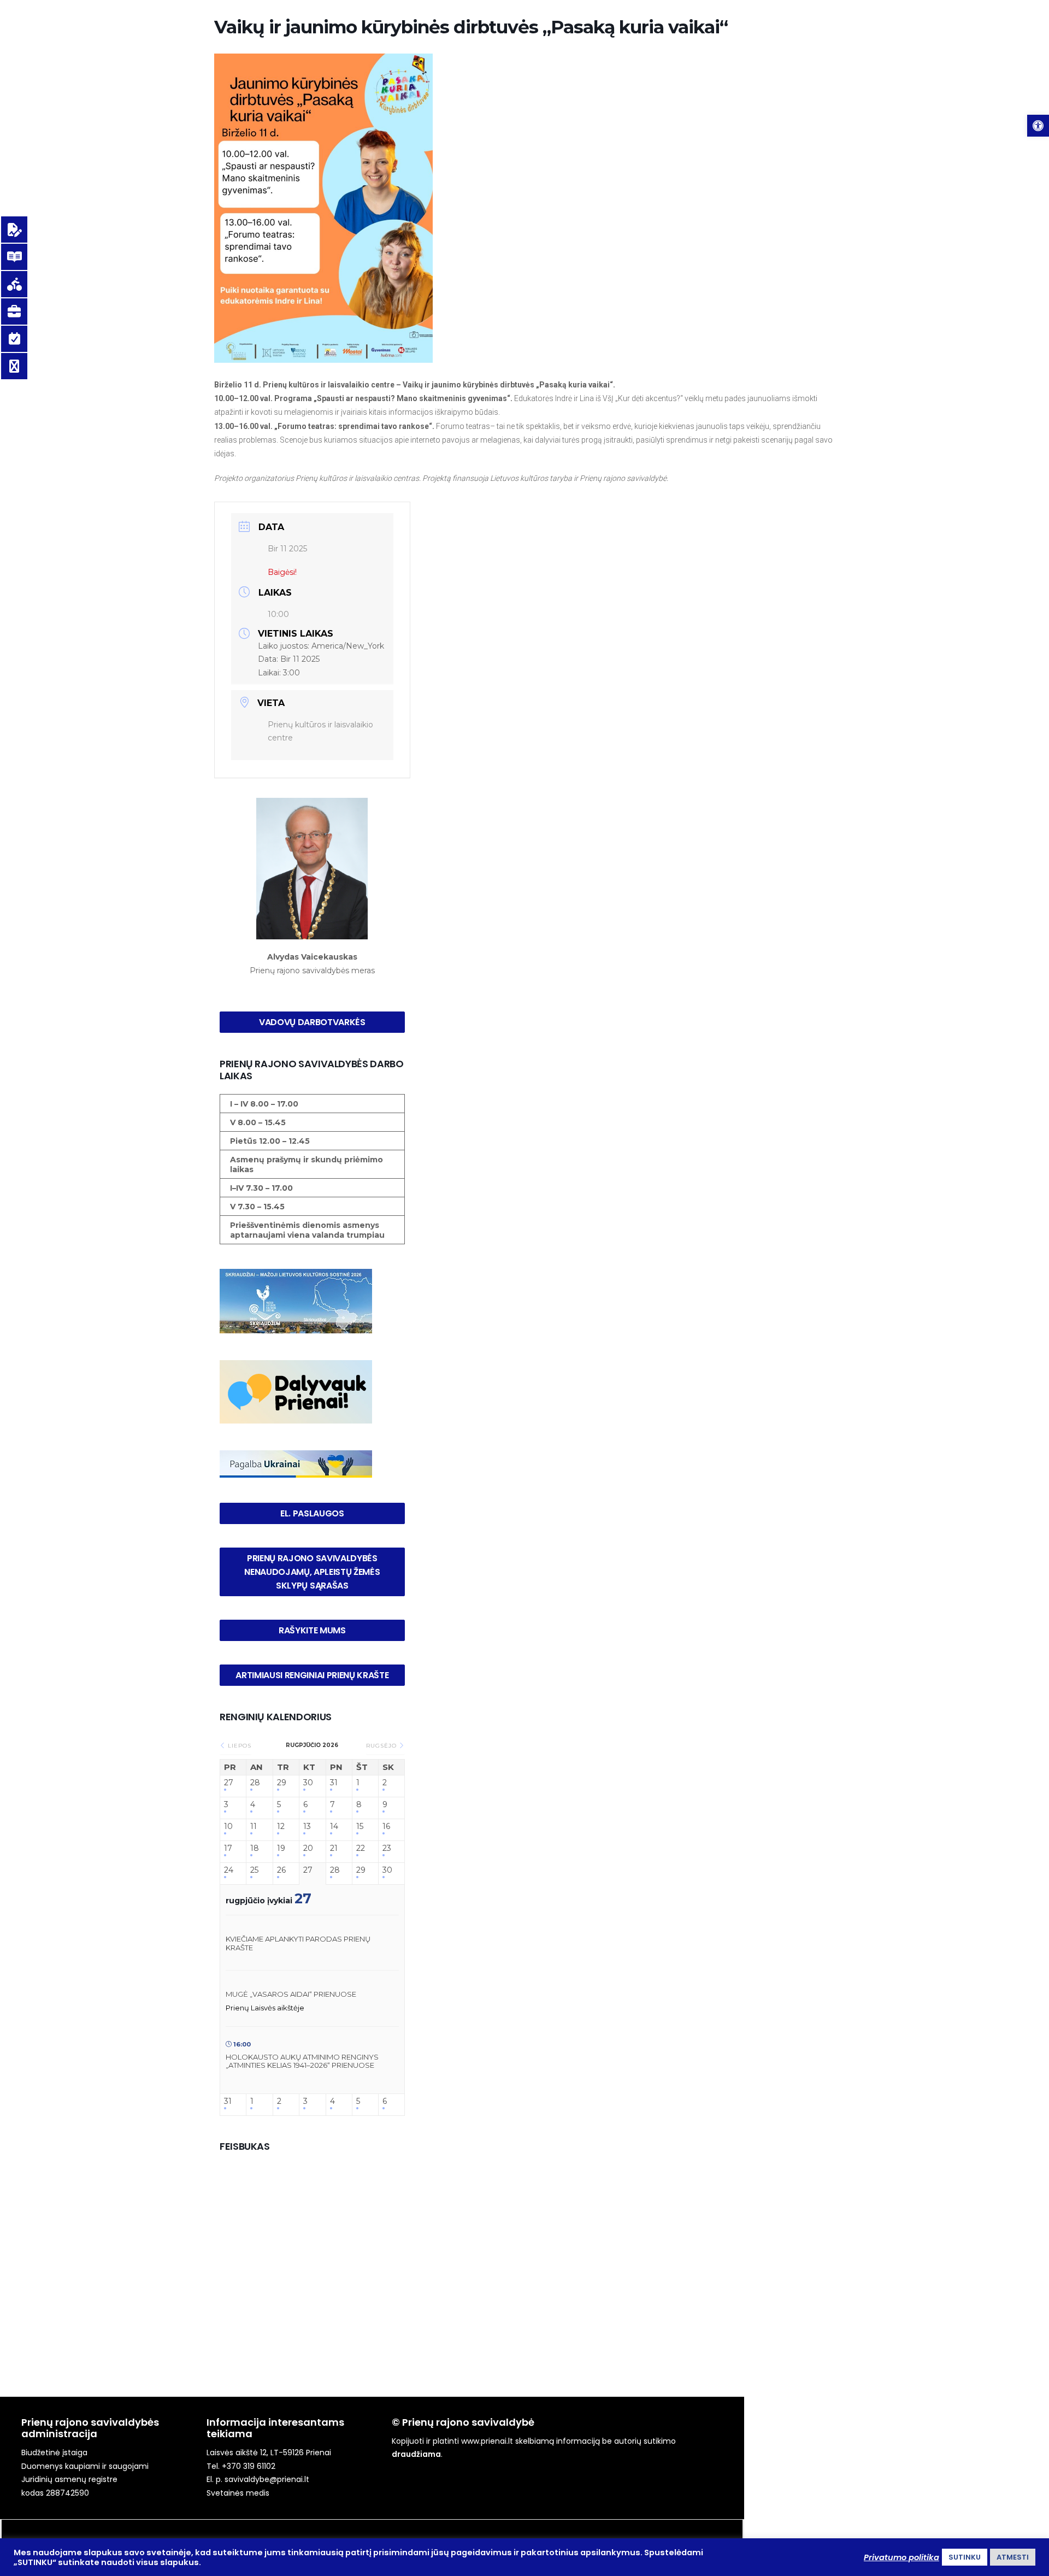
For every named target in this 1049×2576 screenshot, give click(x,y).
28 (255, 1783)
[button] (1038, 126)
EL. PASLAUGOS (312, 1513)
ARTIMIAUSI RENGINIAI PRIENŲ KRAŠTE (312, 1675)
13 (307, 1827)
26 (281, 1870)
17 (228, 1848)
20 (308, 1848)
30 (308, 1783)
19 (281, 1848)
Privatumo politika (901, 2557)
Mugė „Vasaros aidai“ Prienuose (291, 1994)
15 (360, 1827)
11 (254, 1827)
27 (229, 1783)
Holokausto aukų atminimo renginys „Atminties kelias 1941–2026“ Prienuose (302, 2061)
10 (228, 1827)
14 (334, 1827)
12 (281, 1827)
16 (386, 1827)
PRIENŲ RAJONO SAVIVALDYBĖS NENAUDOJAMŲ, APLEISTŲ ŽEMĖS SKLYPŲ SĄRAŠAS (313, 1572)
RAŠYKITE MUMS (312, 1630)
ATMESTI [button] (1013, 2557)
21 (334, 1848)
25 (254, 1870)
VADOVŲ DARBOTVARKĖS (312, 1022)
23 (387, 1848)
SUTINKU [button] (965, 2557)
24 (229, 1870)
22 (361, 1848)
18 (255, 1848)
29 (282, 1783)
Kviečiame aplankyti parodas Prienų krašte (298, 1943)
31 (334, 1783)
